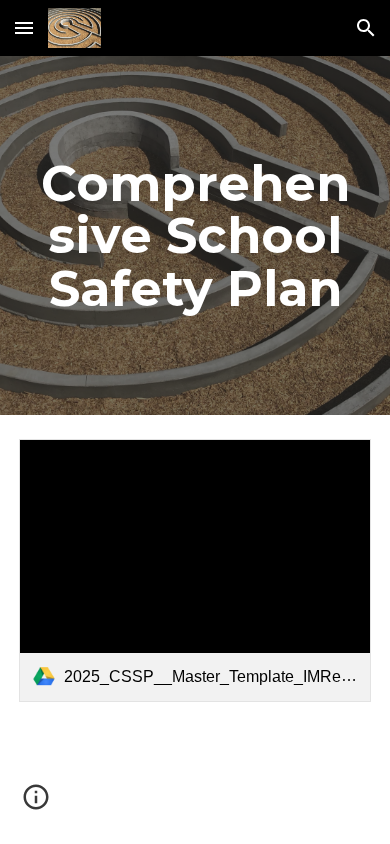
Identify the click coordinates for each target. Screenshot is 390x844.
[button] (24, 27)
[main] (195, 235)
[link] (195, 571)
